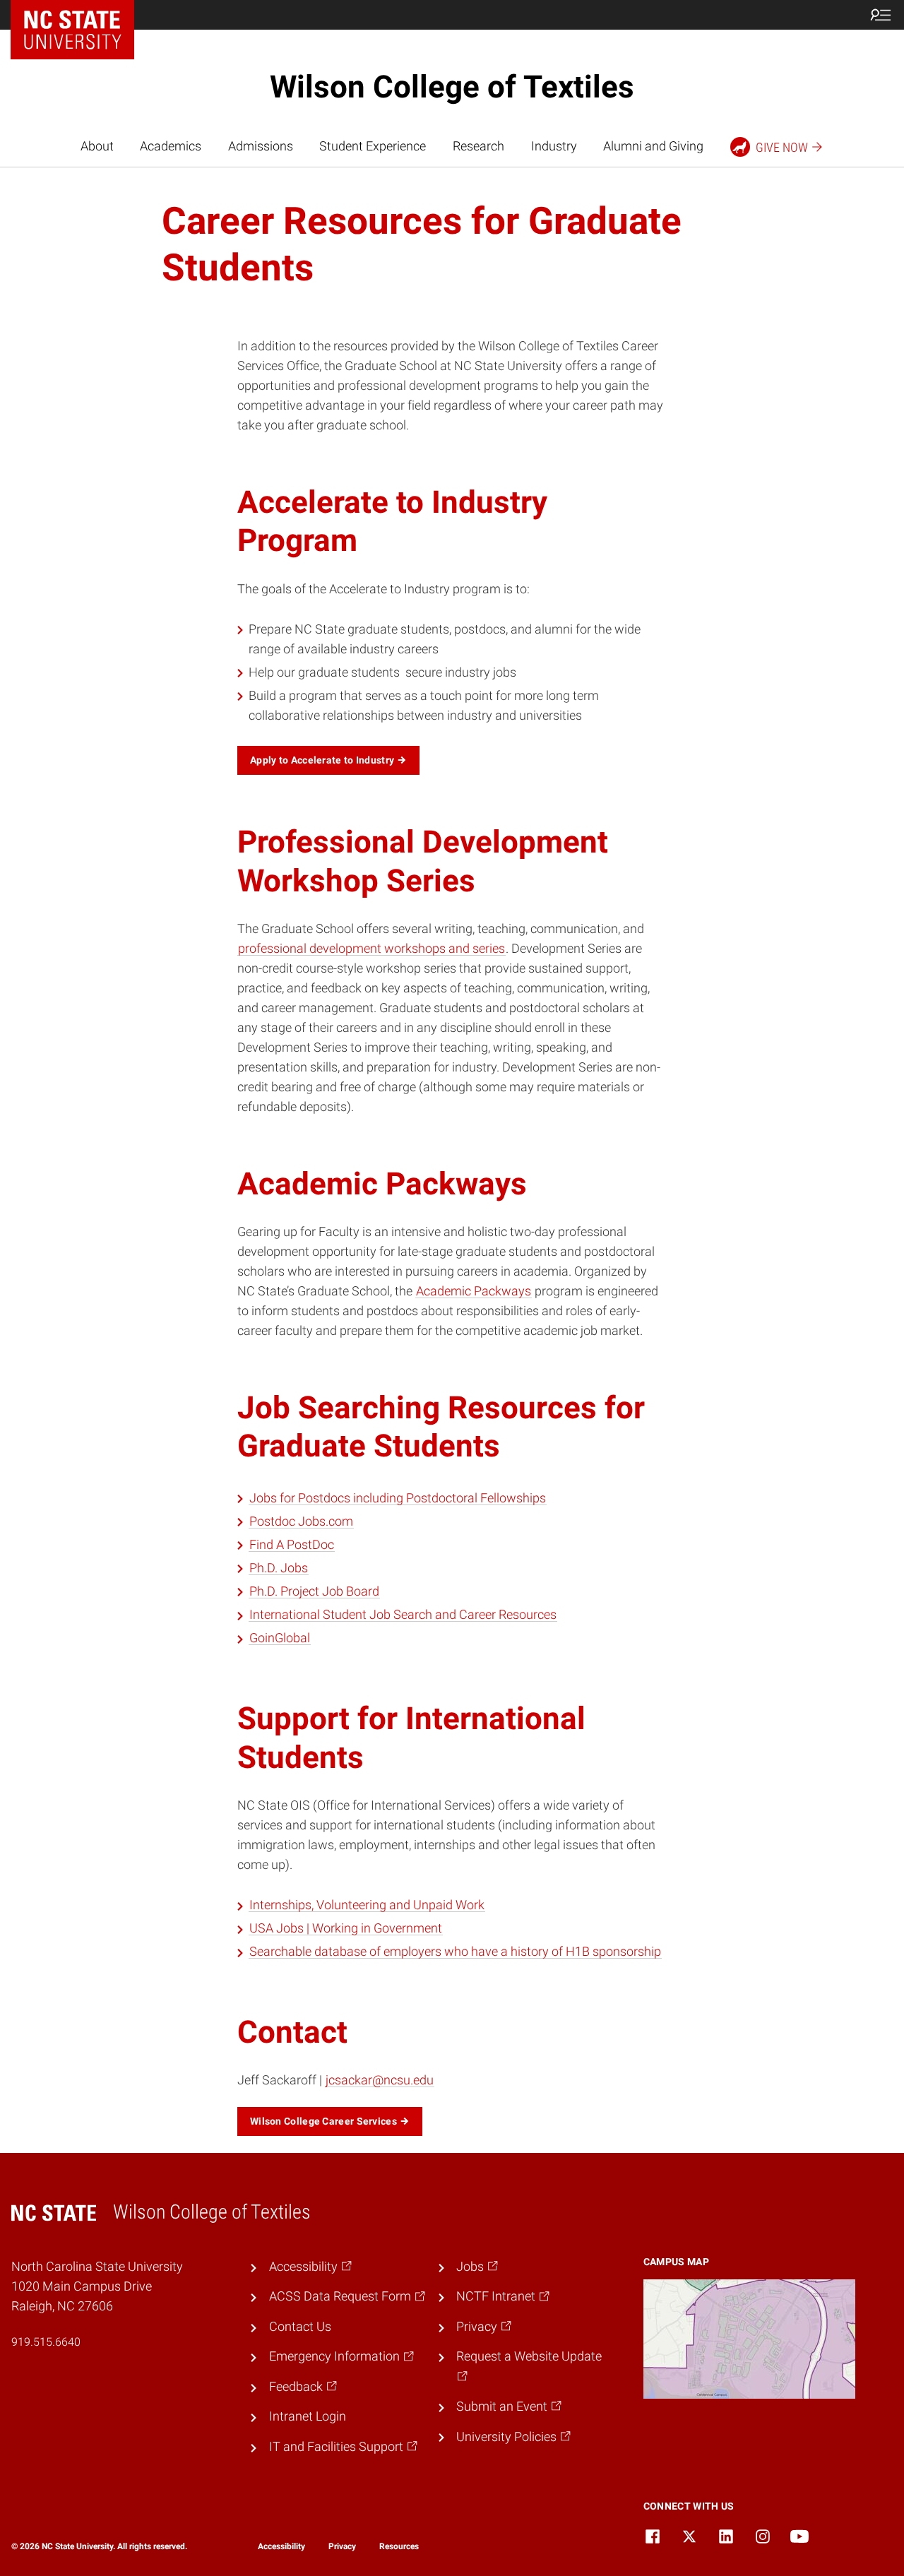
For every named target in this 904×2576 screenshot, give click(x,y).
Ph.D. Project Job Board (314, 1591)
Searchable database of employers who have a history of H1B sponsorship (455, 1952)
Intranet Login (308, 2416)
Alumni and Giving (653, 146)
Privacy (342, 2546)
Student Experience (373, 146)
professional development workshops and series (371, 949)
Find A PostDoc (292, 1545)
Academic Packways (474, 1291)
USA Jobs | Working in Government (346, 1928)
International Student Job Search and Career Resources (403, 1615)
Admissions (261, 146)
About (97, 146)
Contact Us (300, 2327)
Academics (171, 146)
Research (478, 146)
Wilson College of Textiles (452, 87)
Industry (554, 146)
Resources (399, 2546)
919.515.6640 (46, 2342)
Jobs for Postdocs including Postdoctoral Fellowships (398, 1498)
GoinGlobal (280, 1638)
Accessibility (281, 2546)
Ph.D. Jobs (279, 1568)
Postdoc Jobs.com (301, 1521)
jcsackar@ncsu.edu (380, 2080)
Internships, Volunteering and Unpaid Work (367, 1905)
